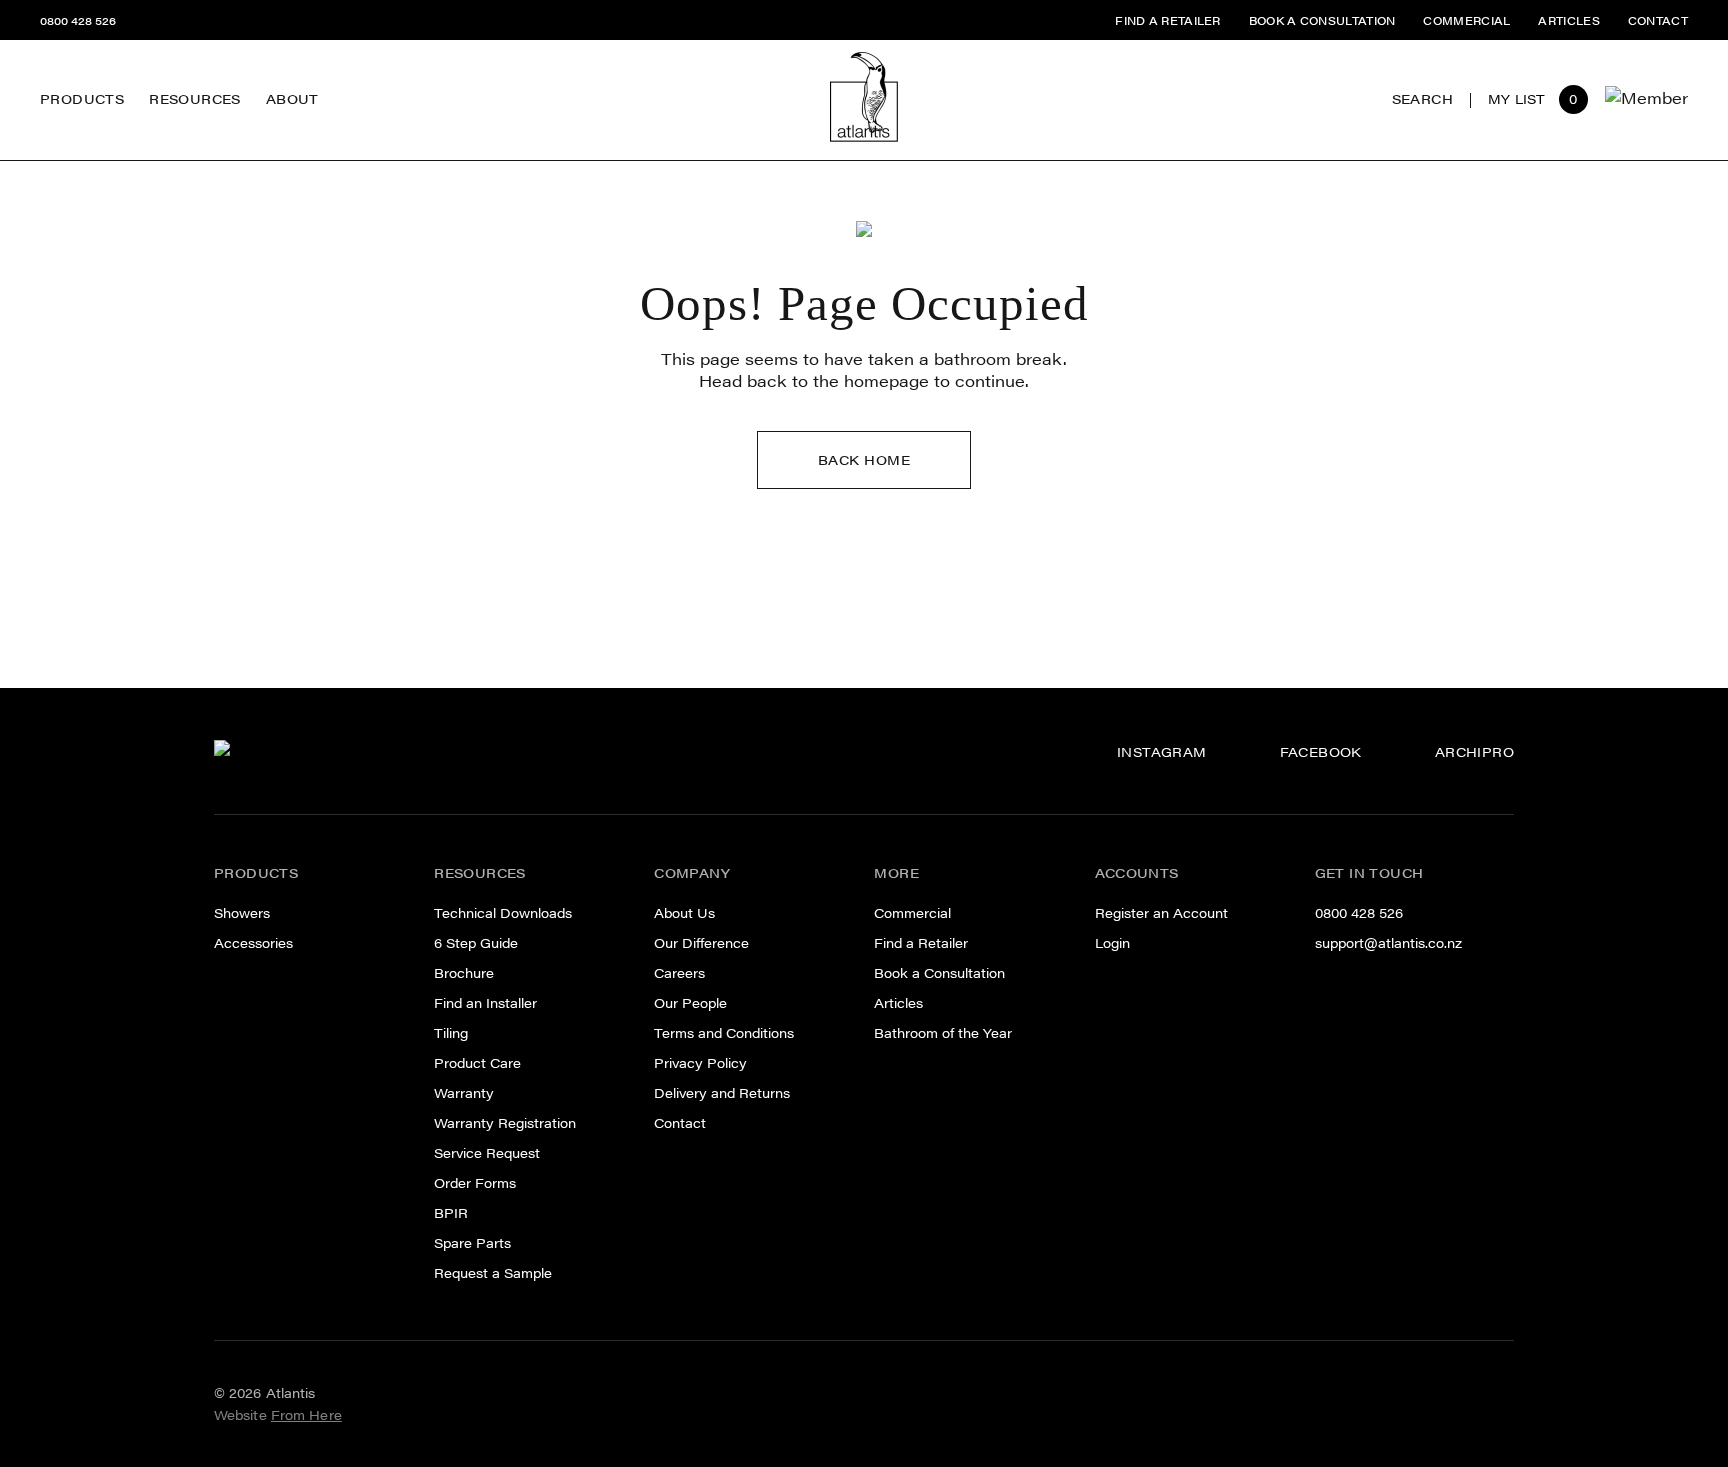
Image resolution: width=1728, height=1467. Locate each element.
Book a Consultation (939, 973)
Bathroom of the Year (943, 1033)
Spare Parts (192, 64)
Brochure (464, 973)
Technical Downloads (503, 913)
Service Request (487, 1153)
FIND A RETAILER (1168, 20)
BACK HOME (864, 460)
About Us (684, 913)
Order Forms (475, 1183)
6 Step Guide (476, 943)
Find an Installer (485, 1003)
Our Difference (321, 44)
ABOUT (292, 99)
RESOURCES (195, 99)
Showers (242, 913)
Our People (307, 112)
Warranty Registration (505, 1123)
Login (1112, 943)
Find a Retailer (921, 943)
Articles (898, 1003)
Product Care (477, 1063)
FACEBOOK (1321, 752)
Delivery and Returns (722, 1093)
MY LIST (1516, 99)
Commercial (912, 913)
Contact (680, 1123)
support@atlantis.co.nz (1388, 943)
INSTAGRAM (1162, 752)
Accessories (253, 943)
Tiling (451, 1033)
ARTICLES (1568, 20)
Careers (295, 78)
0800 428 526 (78, 20)
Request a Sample (493, 1273)
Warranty (464, 1093)
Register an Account (1161, 913)
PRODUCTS (82, 99)
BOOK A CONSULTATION (1322, 20)
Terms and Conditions (724, 1033)
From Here (306, 1415)
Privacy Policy (700, 1063)
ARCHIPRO (1474, 752)
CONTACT (1658, 20)
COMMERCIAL (1466, 20)
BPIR (451, 1213)
